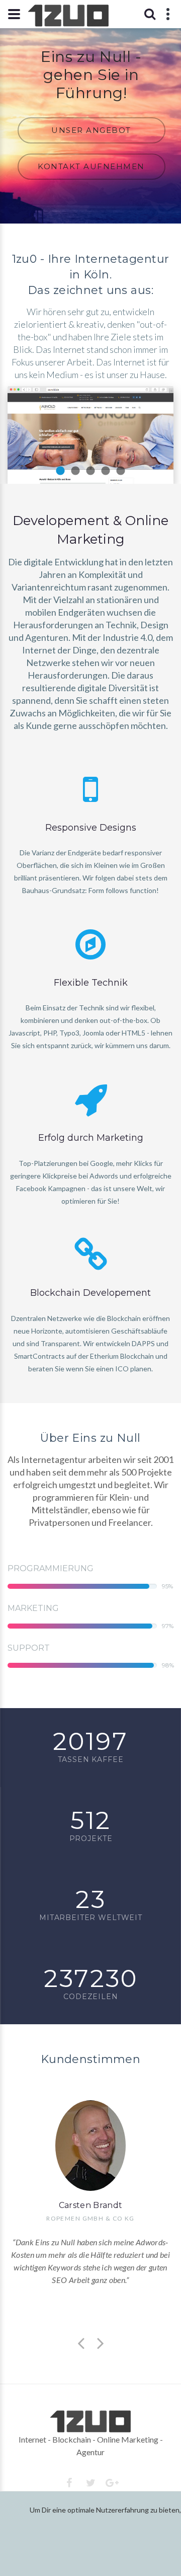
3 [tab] (90, 471)
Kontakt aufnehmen (91, 166)
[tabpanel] (90, 435)
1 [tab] (60, 471)
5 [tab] (121, 471)
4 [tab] (106, 471)
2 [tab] (75, 471)
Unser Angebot (91, 130)
